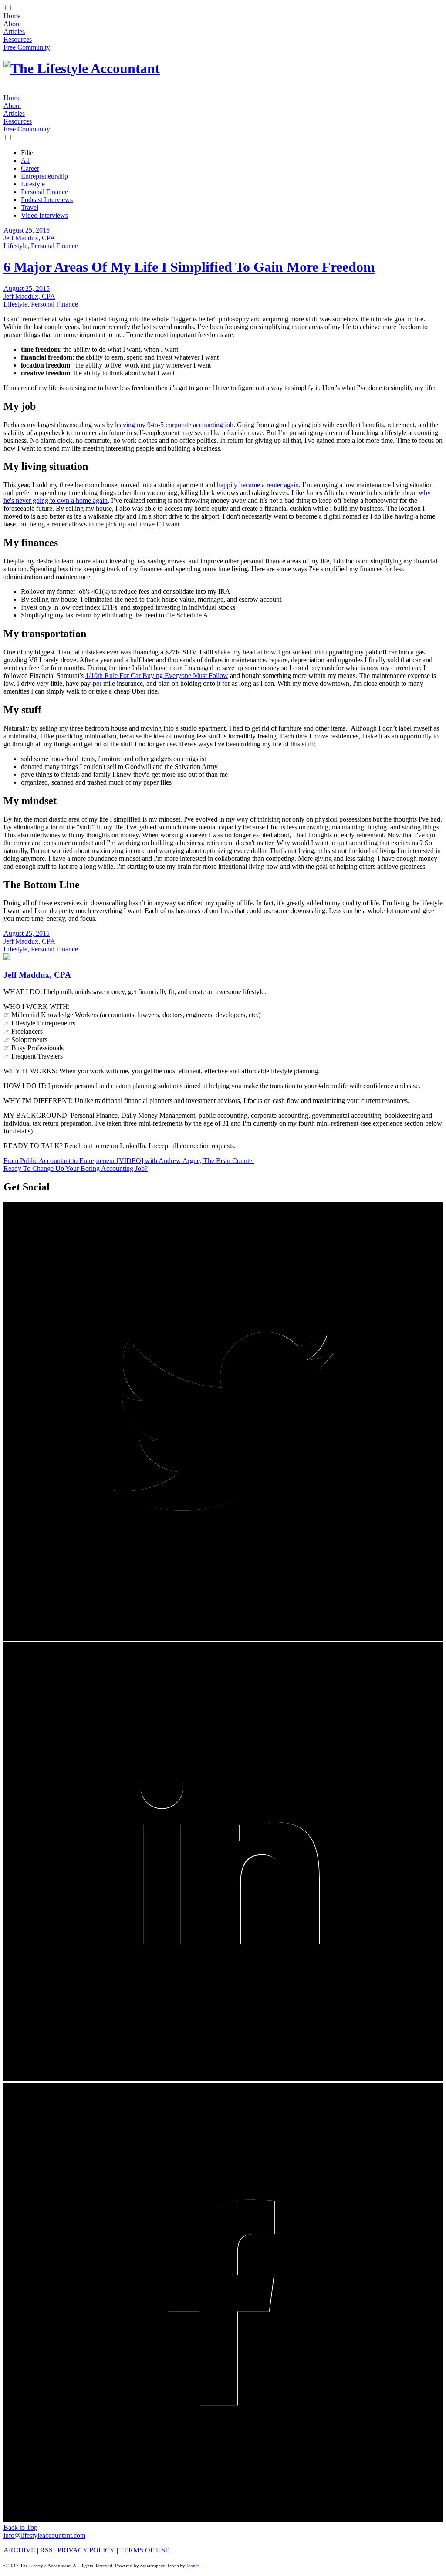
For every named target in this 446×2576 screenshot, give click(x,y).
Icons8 (193, 2566)
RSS (46, 2550)
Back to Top (20, 2527)
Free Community (27, 47)
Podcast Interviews (47, 200)
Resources (18, 39)
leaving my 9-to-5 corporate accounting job (174, 425)
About (12, 24)
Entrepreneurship (44, 176)
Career (30, 168)
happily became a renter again (258, 485)
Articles (14, 32)
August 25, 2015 (27, 230)
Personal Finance (44, 192)
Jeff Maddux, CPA (29, 238)
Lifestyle (33, 184)
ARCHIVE (19, 2550)
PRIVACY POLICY (86, 2550)
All (25, 160)
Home (12, 16)
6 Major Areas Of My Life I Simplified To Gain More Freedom (189, 267)
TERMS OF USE (145, 2550)
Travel (30, 207)
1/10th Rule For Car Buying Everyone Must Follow (157, 676)
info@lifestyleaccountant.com (44, 2535)
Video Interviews (44, 215)
